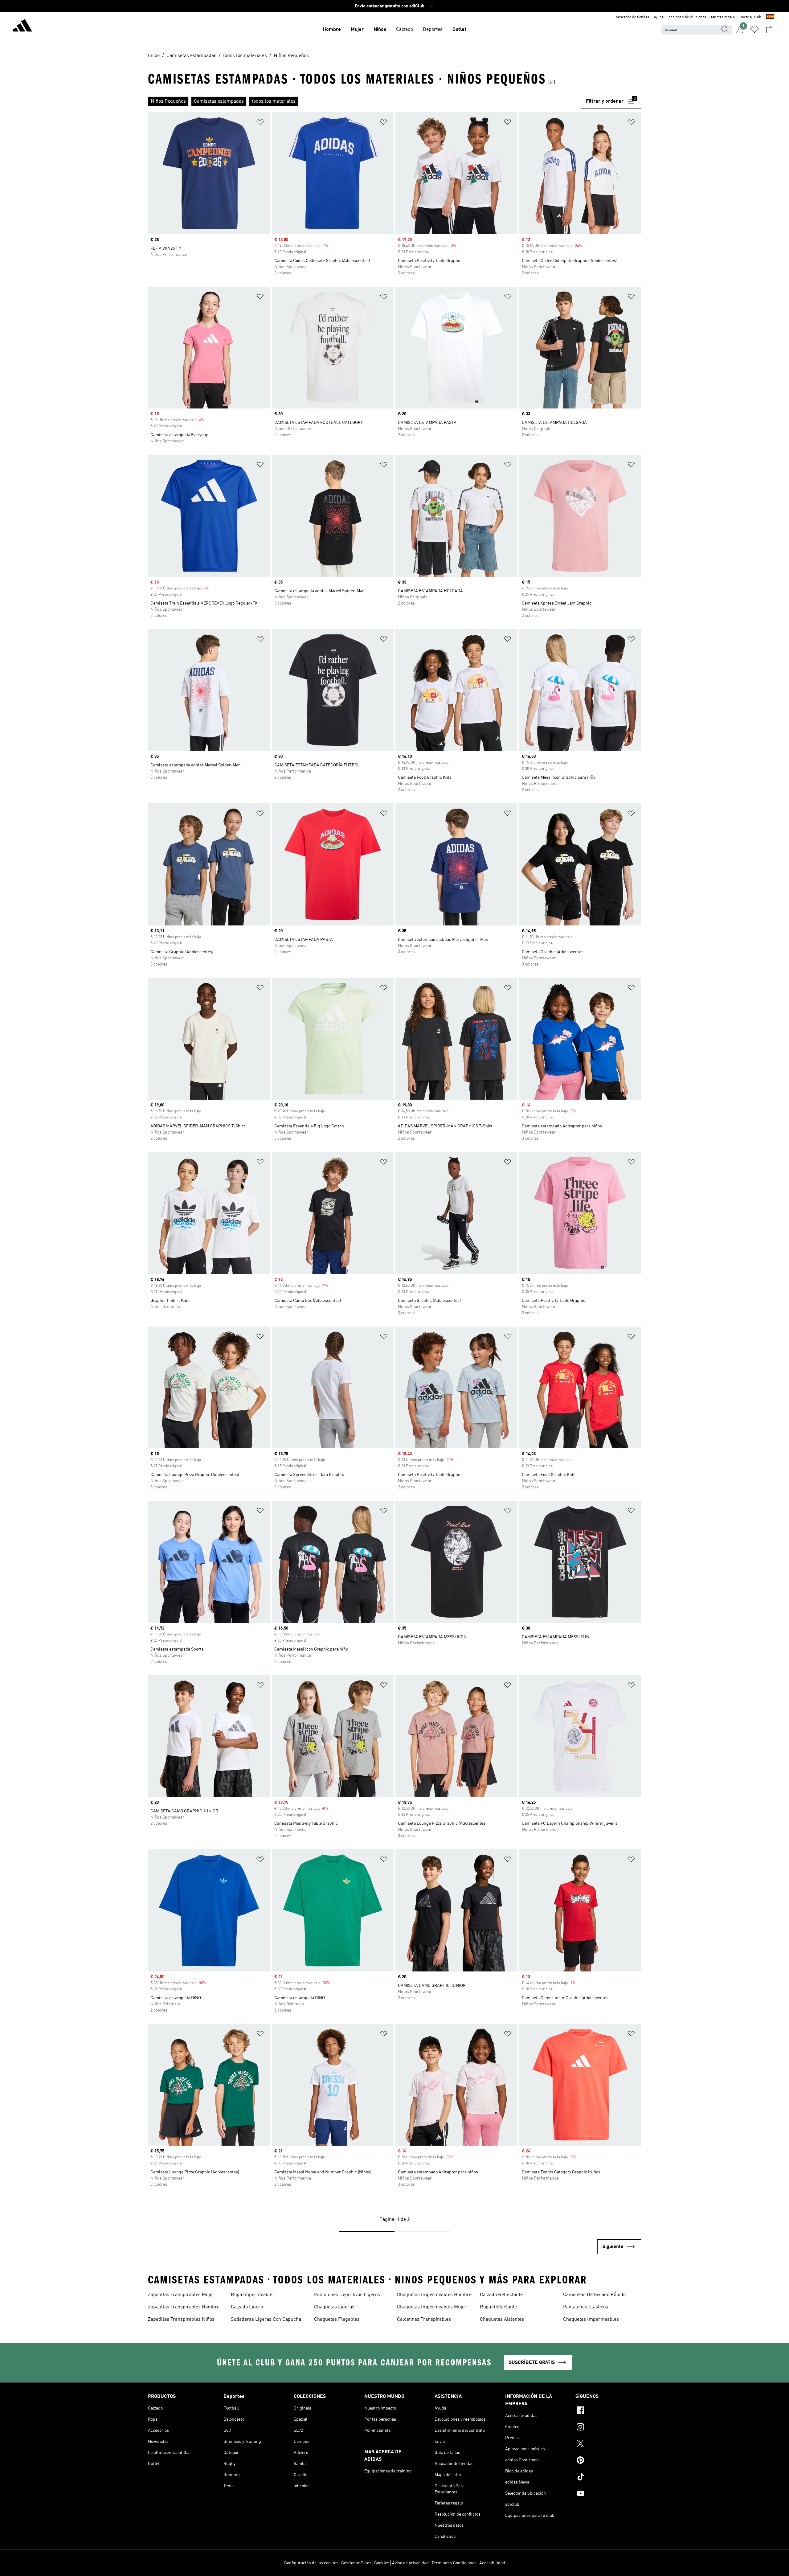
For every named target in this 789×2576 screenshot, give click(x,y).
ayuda (659, 17)
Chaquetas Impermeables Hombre (434, 2295)
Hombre (332, 30)
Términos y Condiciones (454, 2563)
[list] (364, 101)
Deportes (433, 30)
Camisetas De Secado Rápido (594, 2295)
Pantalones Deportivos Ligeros (347, 2295)
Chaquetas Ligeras (334, 2307)
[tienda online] (22, 27)
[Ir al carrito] (769, 30)
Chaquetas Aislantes (502, 2320)
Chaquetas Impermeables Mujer (432, 2307)
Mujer (357, 30)
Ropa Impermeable (252, 2295)
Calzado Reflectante (501, 2295)
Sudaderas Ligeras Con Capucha (266, 2320)
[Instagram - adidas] (608, 2428)
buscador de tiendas (632, 17)
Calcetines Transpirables (424, 2320)
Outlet (459, 30)
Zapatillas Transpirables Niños (181, 2320)
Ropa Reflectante (498, 2307)
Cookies (382, 2563)
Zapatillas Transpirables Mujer (181, 2295)
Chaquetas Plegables (337, 2320)
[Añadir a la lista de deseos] (260, 123)
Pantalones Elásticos (586, 2307)
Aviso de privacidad (410, 2563)
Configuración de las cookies (311, 2563)
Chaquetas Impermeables (591, 2320)
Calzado (405, 30)
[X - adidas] (608, 2444)
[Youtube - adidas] (608, 2494)
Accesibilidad (492, 2563)
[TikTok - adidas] (608, 2478)
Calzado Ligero (247, 2307)
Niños (380, 30)
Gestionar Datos (356, 2563)
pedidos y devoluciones (687, 17)
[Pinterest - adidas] (608, 2461)
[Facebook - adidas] (608, 2411)
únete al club (750, 17)
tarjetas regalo (723, 17)
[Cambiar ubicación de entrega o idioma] (770, 17)
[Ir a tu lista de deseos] (754, 30)
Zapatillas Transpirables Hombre (184, 2307)
